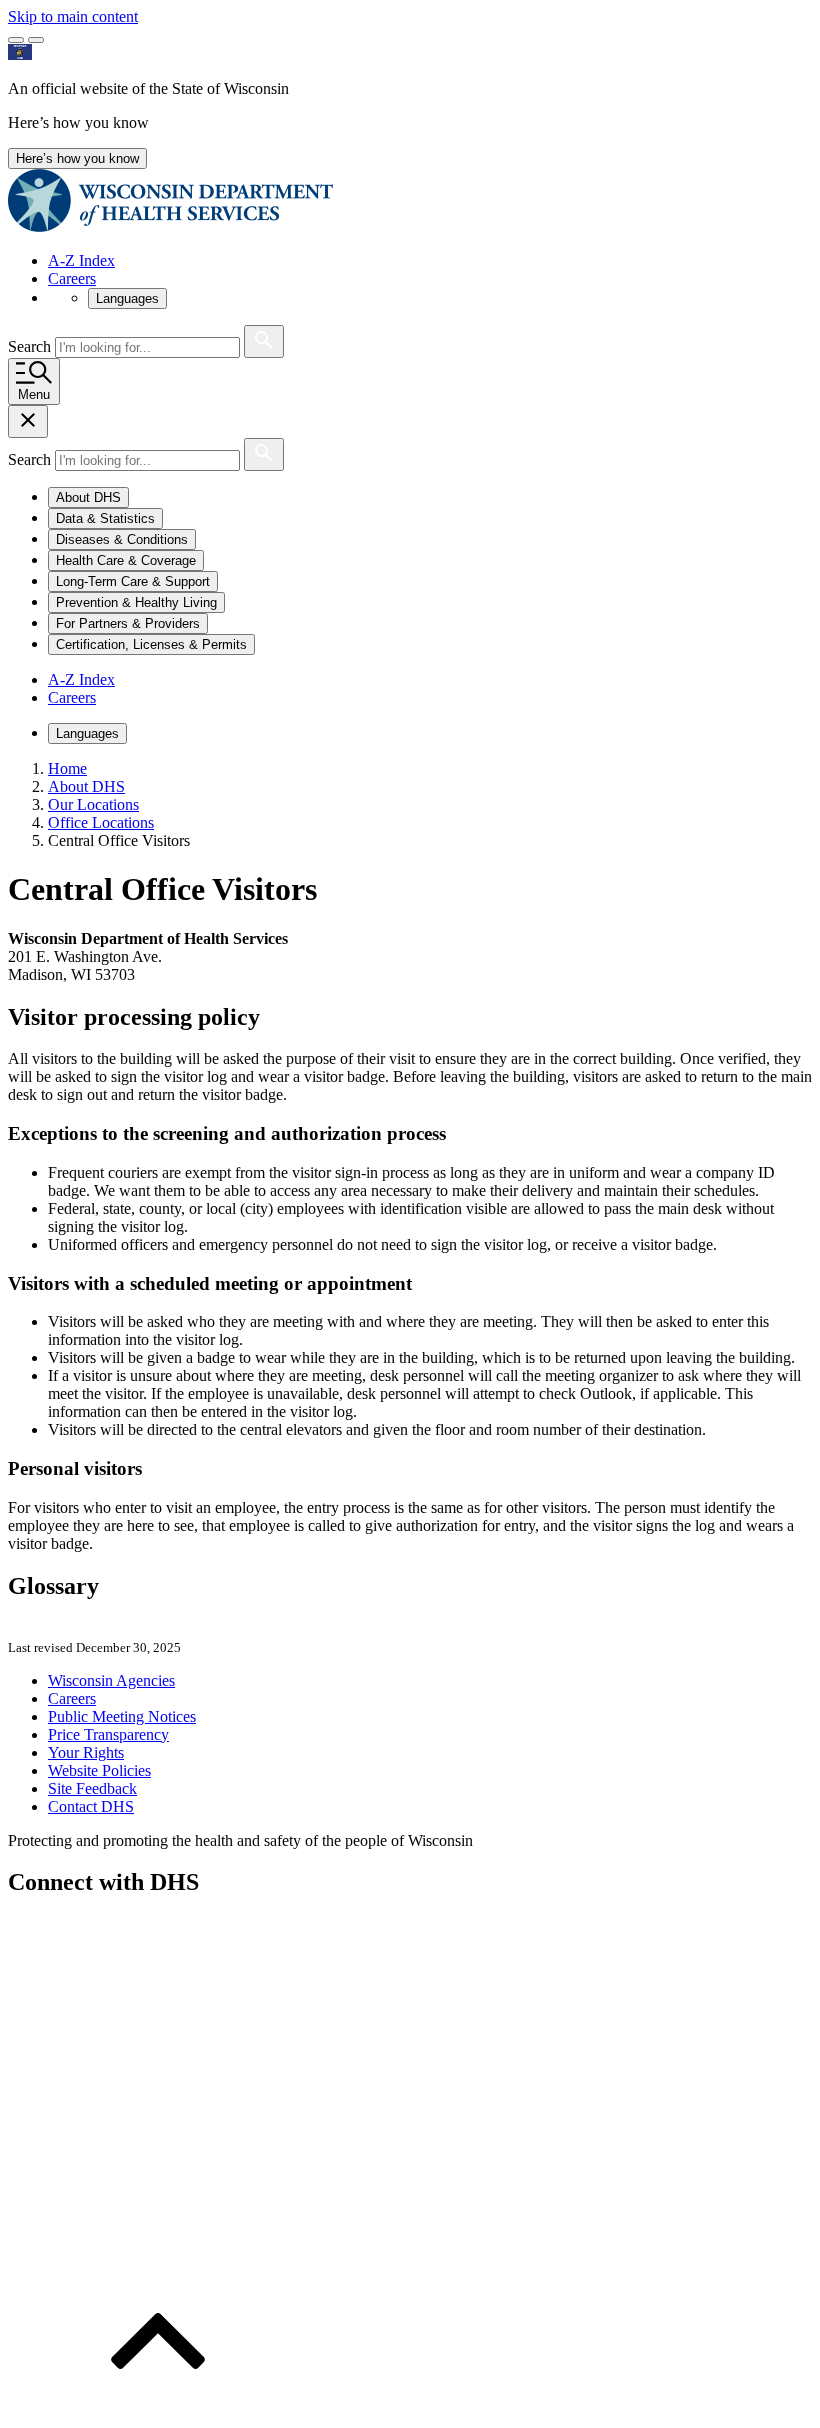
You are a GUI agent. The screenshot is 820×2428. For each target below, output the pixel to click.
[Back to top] (158, 2410)
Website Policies (99, 1770)
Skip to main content (73, 16)
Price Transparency (108, 1734)
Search (31, 346)
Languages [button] (127, 298)
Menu (34, 394)
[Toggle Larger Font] (16, 40)
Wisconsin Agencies (111, 1680)
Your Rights (86, 1752)
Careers (72, 278)
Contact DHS (91, 1806)
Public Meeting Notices (122, 1716)
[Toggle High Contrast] (36, 40)
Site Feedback (92, 1788)
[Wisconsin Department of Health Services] (170, 226)
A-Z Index (81, 260)
